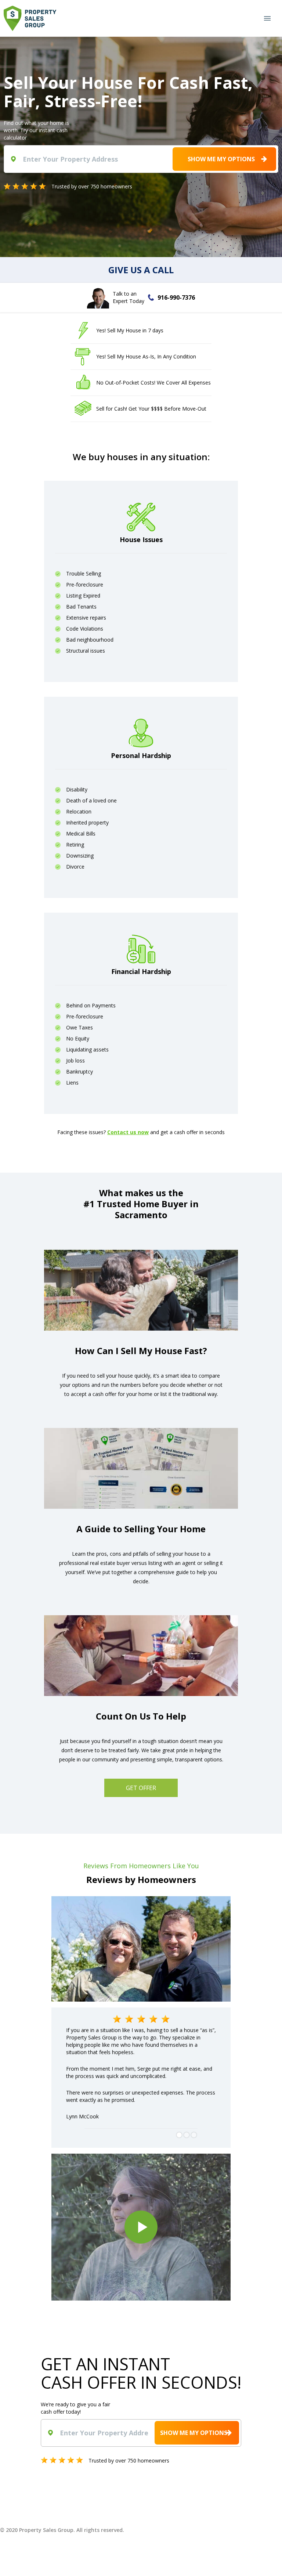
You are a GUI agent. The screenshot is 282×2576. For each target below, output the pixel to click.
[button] (267, 19)
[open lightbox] (141, 2227)
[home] (30, 18)
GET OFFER (141, 1788)
